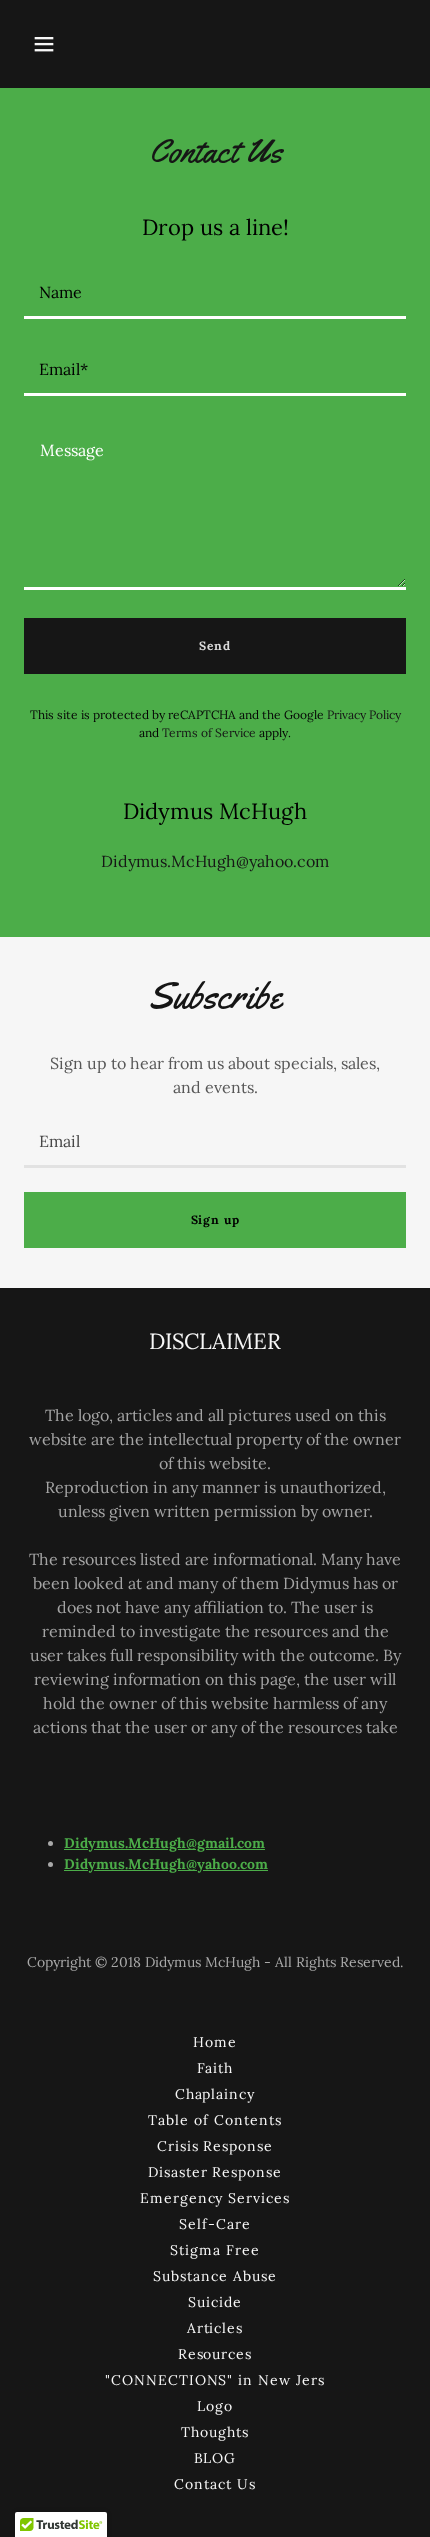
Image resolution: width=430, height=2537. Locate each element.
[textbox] (215, 292)
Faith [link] (215, 2068)
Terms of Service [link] (209, 732)
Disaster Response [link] (215, 2172)
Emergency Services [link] (215, 2198)
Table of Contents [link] (215, 2120)
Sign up (215, 1219)
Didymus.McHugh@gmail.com (164, 1843)
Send (214, 645)
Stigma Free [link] (215, 2250)
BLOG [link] (215, 2458)
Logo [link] (215, 2406)
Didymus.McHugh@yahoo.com (166, 1864)
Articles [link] (215, 2328)
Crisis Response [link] (215, 2146)
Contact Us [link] (215, 2484)
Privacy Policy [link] (364, 714)
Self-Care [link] (215, 2224)
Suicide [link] (215, 2302)
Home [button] (215, 2042)
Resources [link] (215, 2354)
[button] (44, 44)
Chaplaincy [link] (215, 2094)
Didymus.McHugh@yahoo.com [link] (215, 861)
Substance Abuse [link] (215, 2276)
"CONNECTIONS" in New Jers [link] (215, 2380)
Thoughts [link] (215, 2432)
